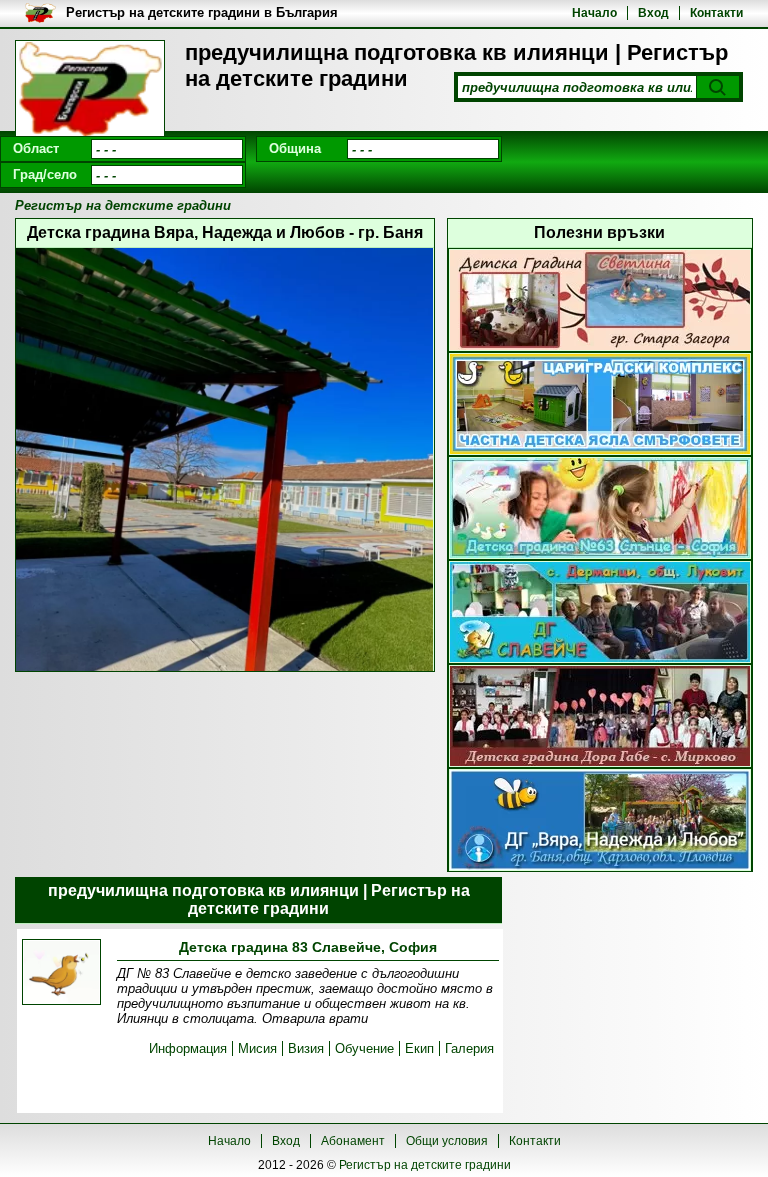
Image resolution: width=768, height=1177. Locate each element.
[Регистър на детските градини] (90, 90)
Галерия (469, 1048)
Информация (188, 1048)
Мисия (257, 1048)
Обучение (364, 1048)
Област (36, 148)
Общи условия (447, 1141)
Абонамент (353, 1141)
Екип (419, 1048)
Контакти (716, 13)
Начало (594, 13)
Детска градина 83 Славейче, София (308, 947)
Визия (306, 1048)
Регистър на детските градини (425, 1165)
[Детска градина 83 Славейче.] (61, 973)
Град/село (45, 174)
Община (295, 148)
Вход (653, 13)
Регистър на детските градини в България (202, 12)
